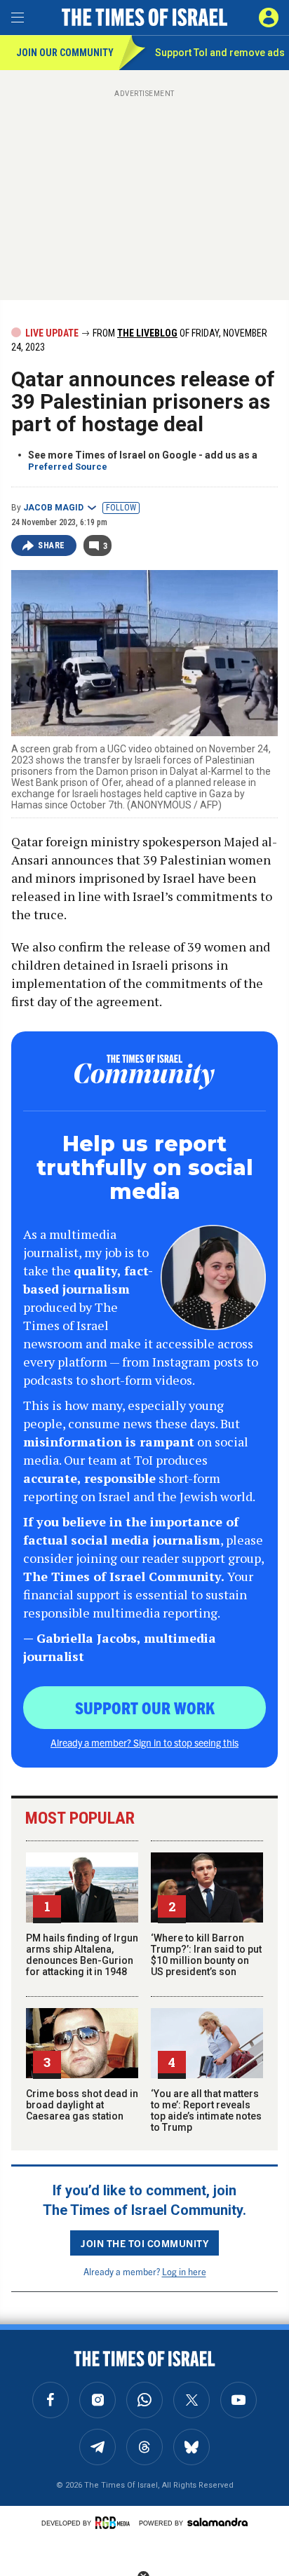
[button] (269, 18)
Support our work (145, 1707)
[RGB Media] (115, 2523)
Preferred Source (68, 467)
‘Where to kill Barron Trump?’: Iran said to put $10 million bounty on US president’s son (206, 1955)
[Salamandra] (217, 2522)
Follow (121, 508)
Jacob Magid (53, 508)
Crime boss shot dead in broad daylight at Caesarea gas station (82, 2105)
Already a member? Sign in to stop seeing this (144, 1742)
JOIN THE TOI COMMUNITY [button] (144, 2243)
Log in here (184, 2271)
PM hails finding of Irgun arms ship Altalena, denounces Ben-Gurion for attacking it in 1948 (82, 1955)
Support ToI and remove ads (220, 53)
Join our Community (65, 53)
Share (52, 545)
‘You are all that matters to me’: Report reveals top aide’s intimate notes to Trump (206, 2110)
